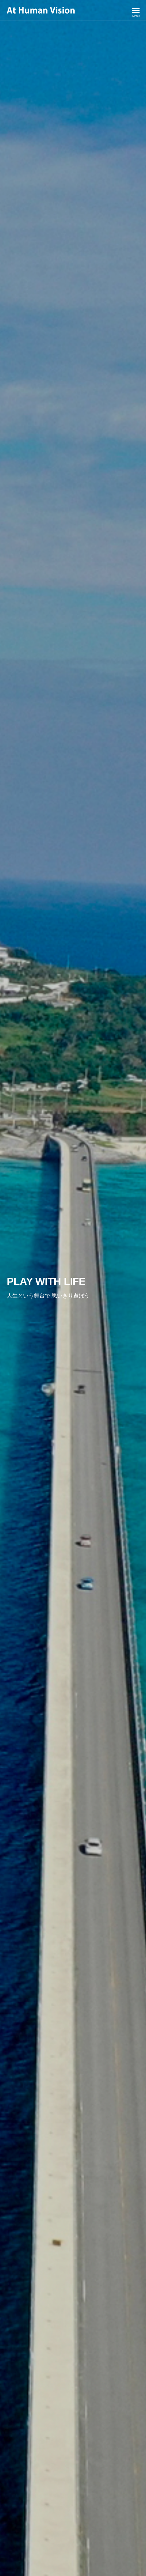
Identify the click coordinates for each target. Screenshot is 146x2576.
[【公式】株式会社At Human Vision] (41, 10)
